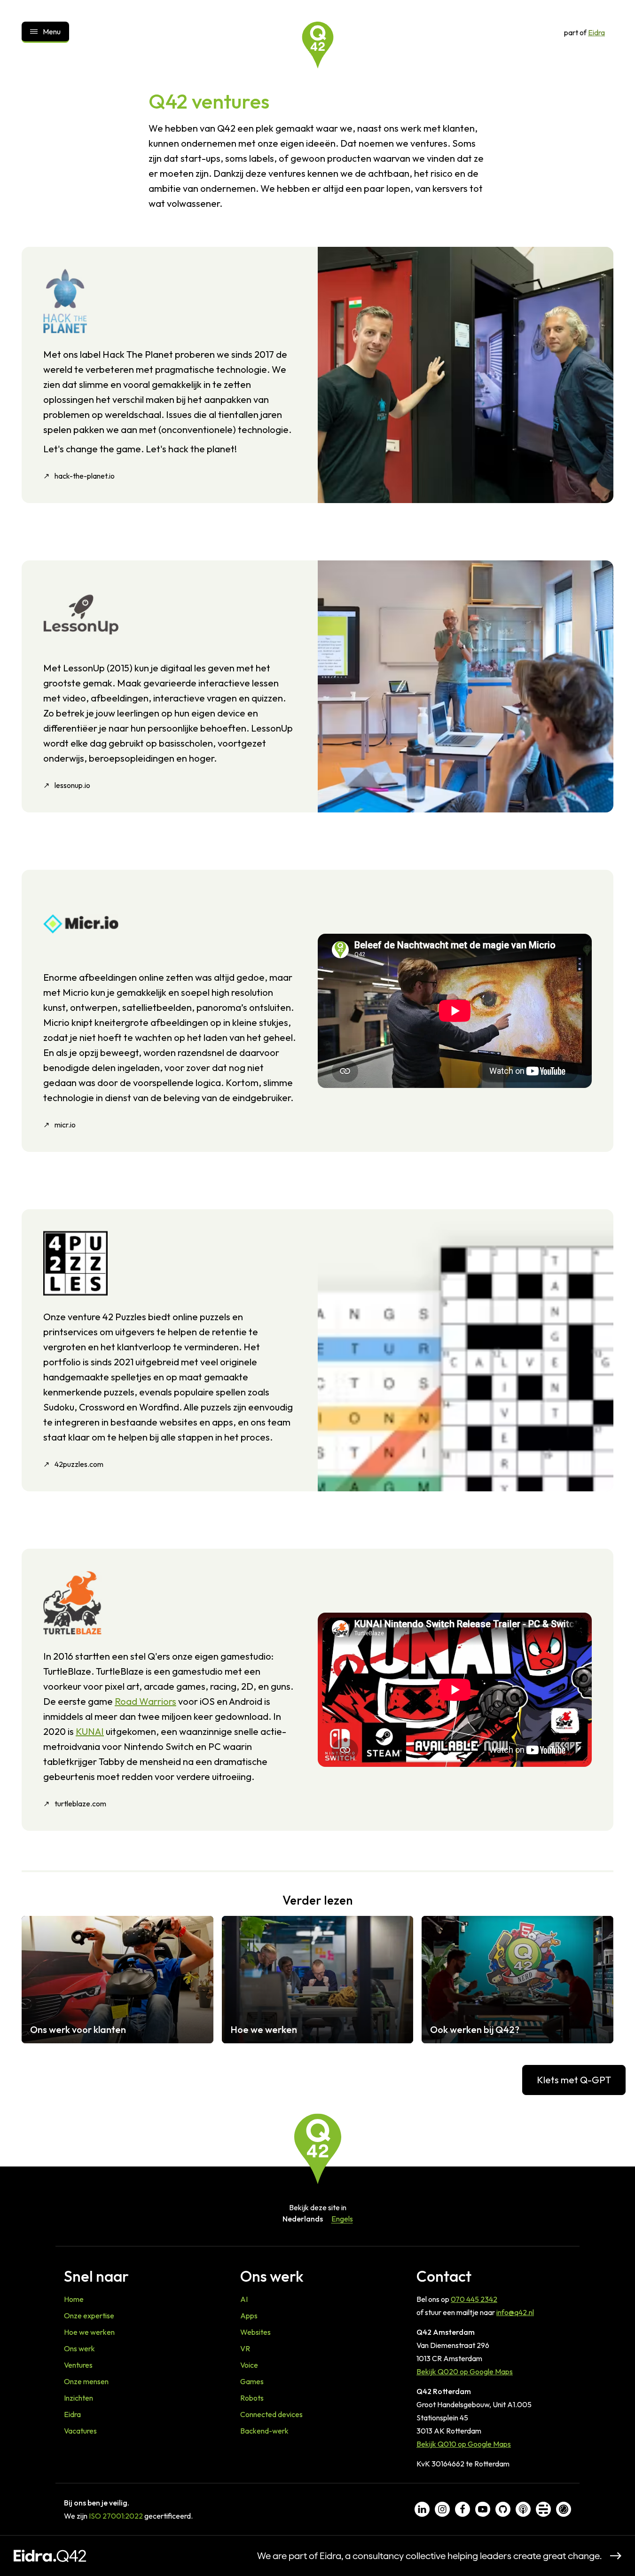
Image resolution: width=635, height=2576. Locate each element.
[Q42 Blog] (543, 2509)
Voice (249, 2365)
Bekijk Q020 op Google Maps (465, 2371)
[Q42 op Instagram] (442, 2509)
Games (252, 2381)
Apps (249, 2316)
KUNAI (90, 1731)
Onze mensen (86, 2381)
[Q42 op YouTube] (483, 2509)
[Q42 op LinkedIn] (422, 2509)
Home (74, 2299)
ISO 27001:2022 (116, 2516)
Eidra (596, 32)
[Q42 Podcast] (523, 2509)
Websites (255, 2332)
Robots (252, 2398)
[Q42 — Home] (318, 45)
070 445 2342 (474, 2299)
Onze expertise (89, 2316)
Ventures (78, 2365)
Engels (342, 2219)
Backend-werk (264, 2431)
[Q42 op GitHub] (503, 2509)
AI (244, 2299)
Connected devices (271, 2414)
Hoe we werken (89, 2332)
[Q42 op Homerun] (564, 2509)
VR (245, 2348)
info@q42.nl (515, 2312)
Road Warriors (145, 1701)
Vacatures (80, 2431)
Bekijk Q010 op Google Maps (464, 2444)
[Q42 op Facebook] (463, 2509)
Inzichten (78, 2398)
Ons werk (79, 2348)
